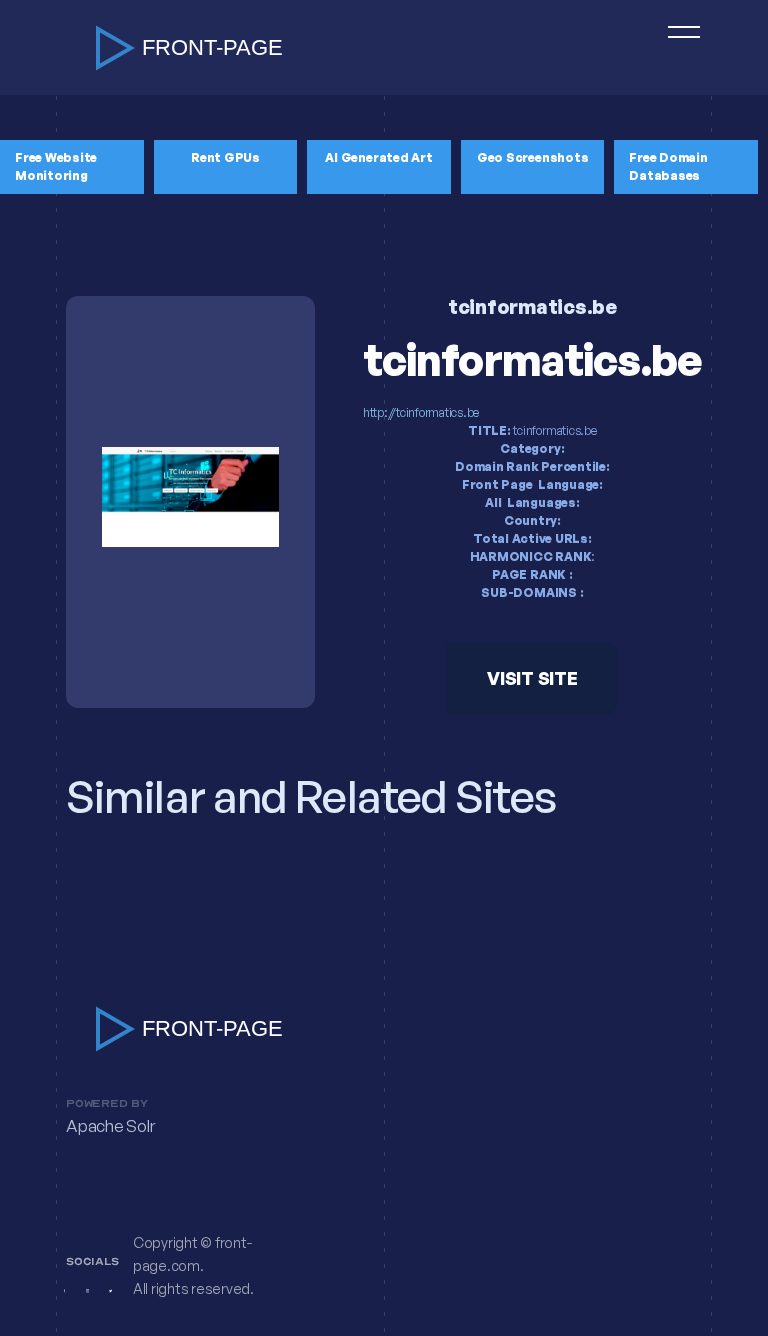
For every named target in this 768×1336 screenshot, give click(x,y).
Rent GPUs (225, 157)
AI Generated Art (378, 157)
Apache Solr (110, 1126)
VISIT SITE (532, 678)
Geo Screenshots (532, 157)
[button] (675, 47)
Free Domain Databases (668, 166)
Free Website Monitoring (56, 166)
